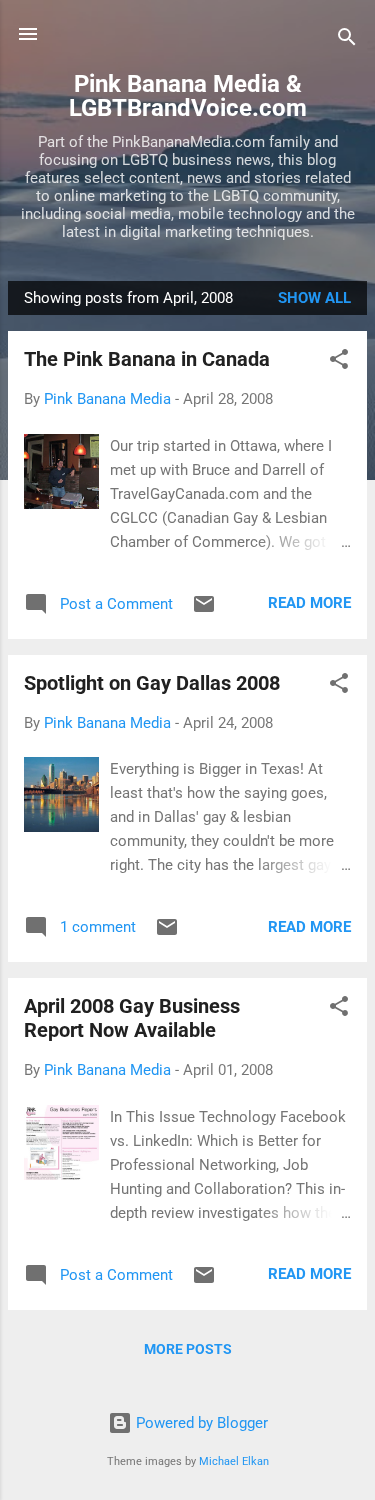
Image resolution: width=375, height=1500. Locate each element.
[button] (339, 362)
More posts (188, 1349)
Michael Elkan (234, 1461)
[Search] (347, 40)
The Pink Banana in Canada (147, 359)
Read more (309, 603)
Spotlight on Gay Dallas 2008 (152, 683)
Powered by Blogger (200, 1423)
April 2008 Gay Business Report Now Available (132, 1018)
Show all (314, 298)
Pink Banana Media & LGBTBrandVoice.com (188, 96)
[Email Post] (204, 611)
